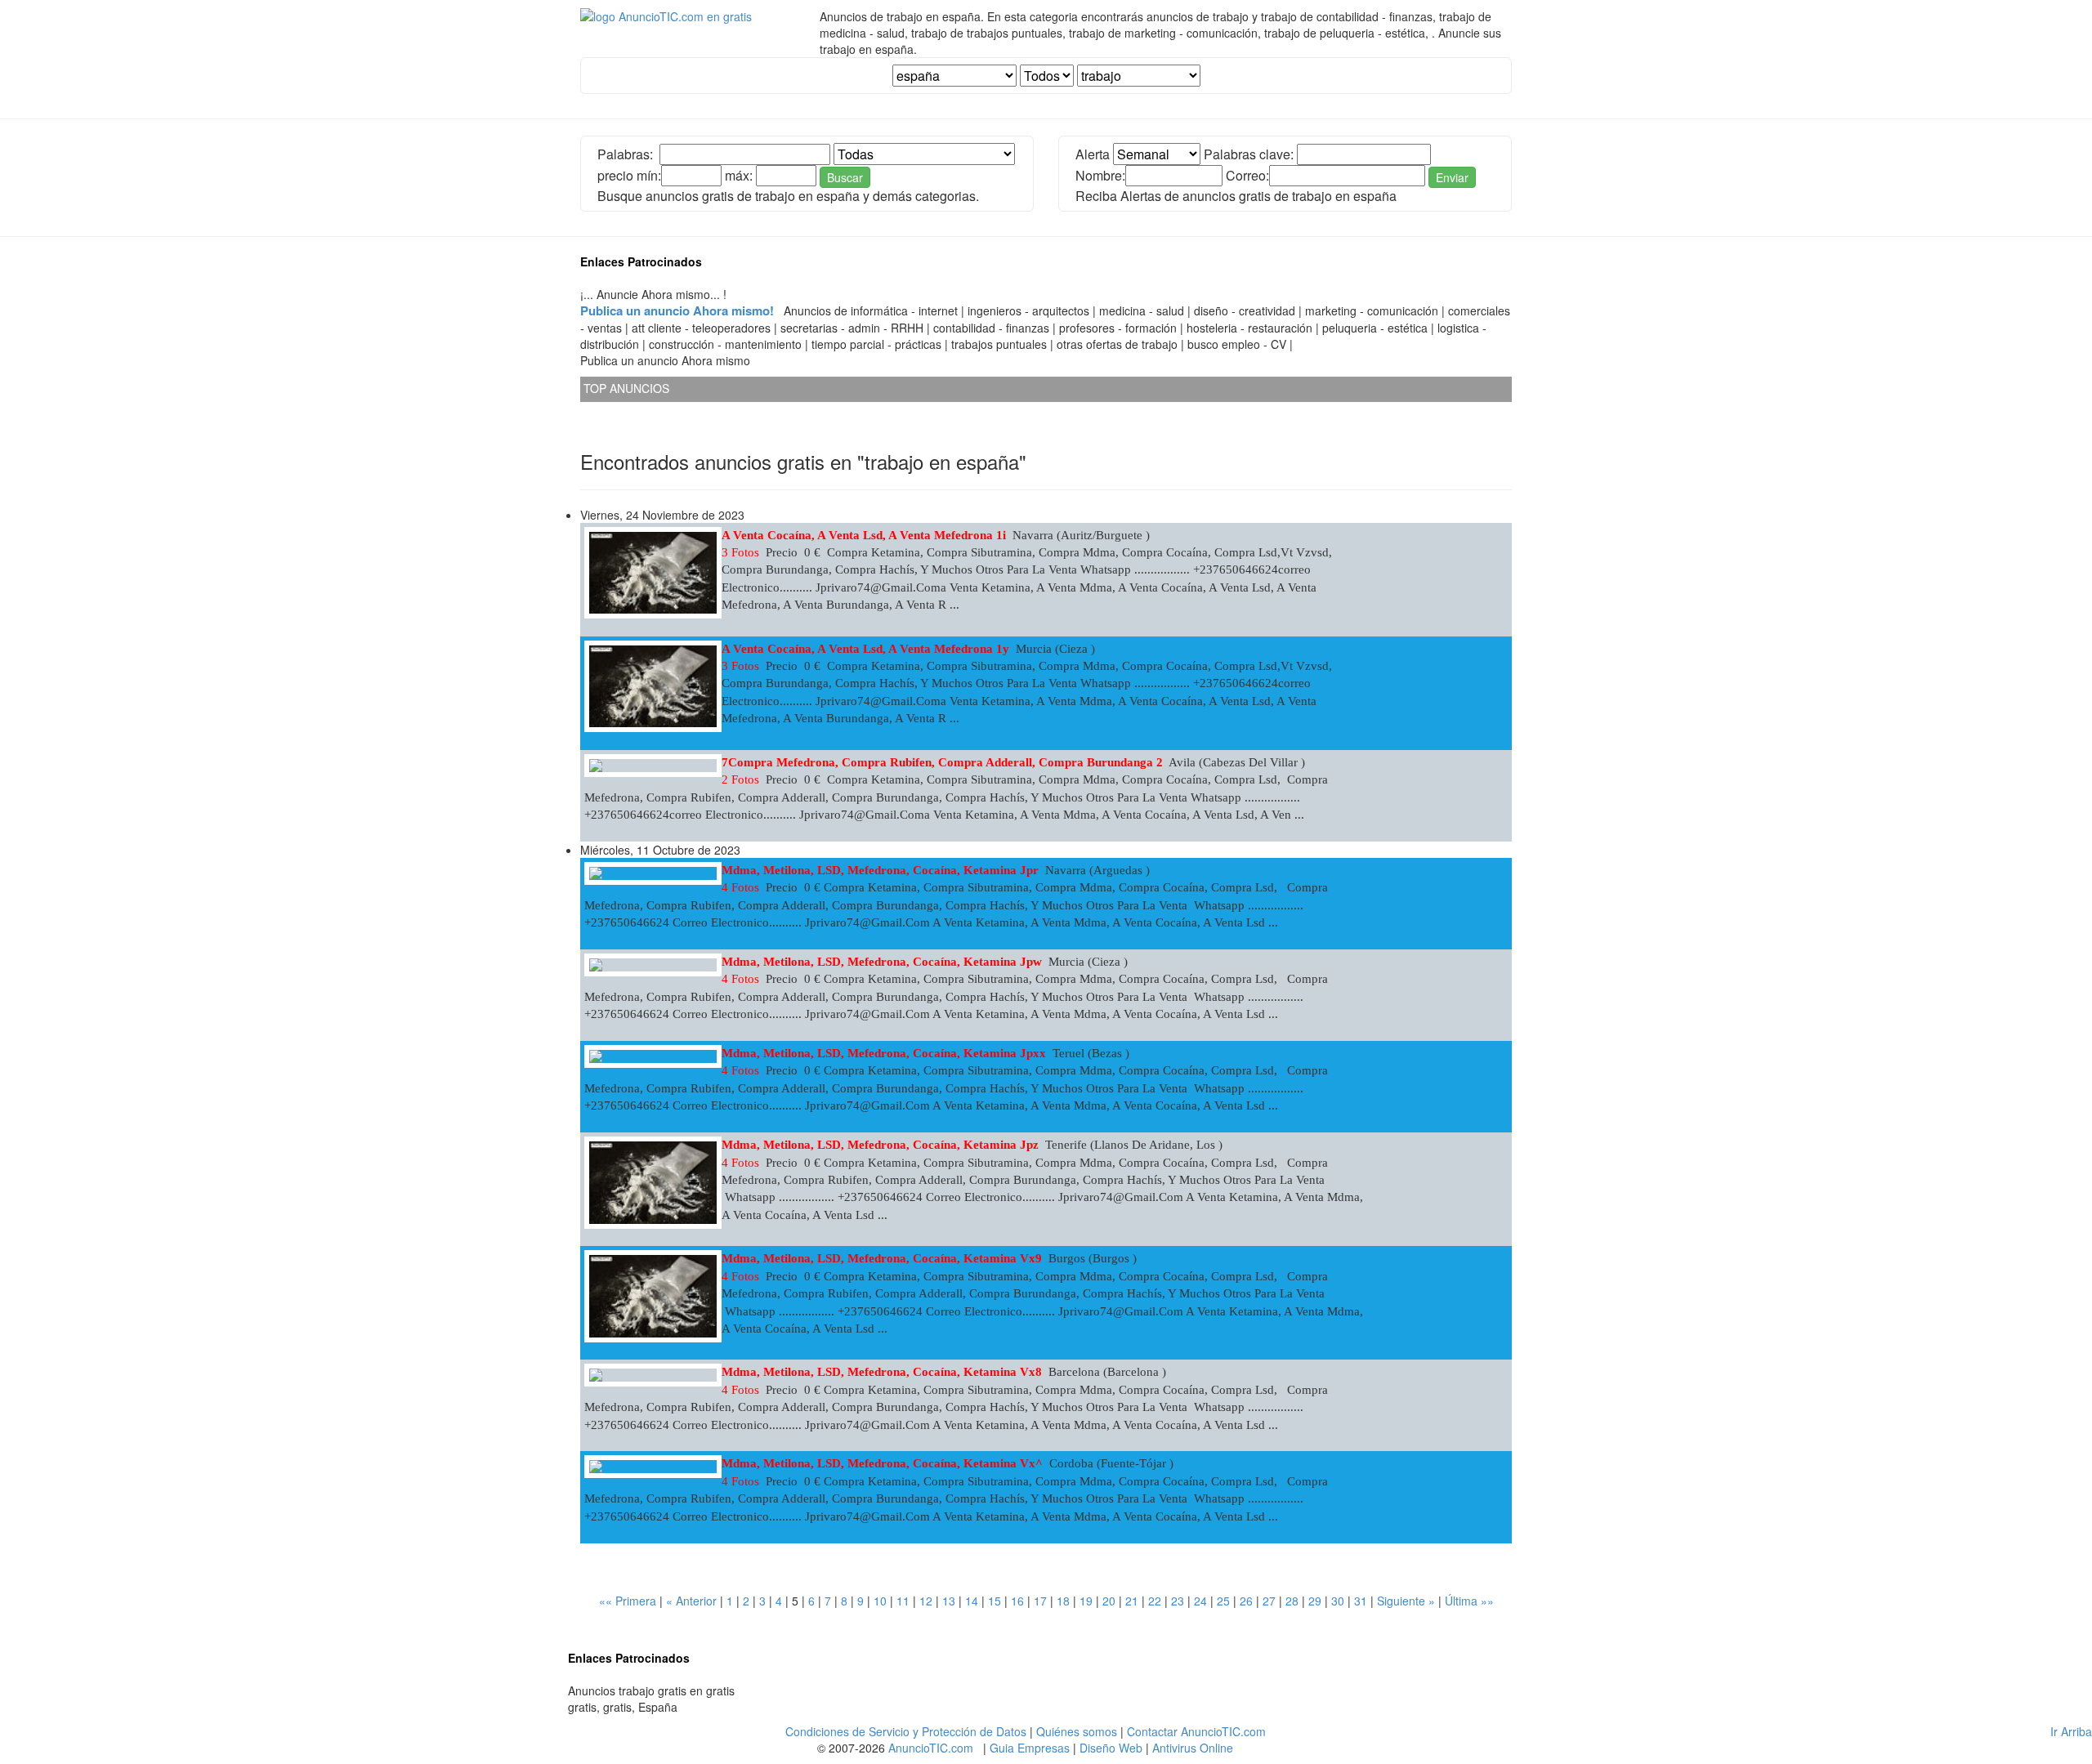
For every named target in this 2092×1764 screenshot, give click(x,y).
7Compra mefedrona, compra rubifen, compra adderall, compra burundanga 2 (942, 762)
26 (1246, 1601)
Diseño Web (1111, 1748)
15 (995, 1601)
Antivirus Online (1193, 1748)
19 (1086, 1601)
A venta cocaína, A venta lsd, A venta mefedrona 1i (864, 535)
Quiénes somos (1077, 1731)
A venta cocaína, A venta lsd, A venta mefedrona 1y (865, 649)
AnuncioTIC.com (931, 1748)
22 (1155, 1601)
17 (1040, 1601)
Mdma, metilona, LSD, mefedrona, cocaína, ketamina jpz (880, 1145)
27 (1269, 1601)
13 (949, 1601)
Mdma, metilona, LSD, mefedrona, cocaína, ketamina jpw (882, 962)
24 (1200, 1601)
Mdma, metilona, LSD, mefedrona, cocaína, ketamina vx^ (882, 1463)
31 (1361, 1601)
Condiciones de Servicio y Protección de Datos (906, 1731)
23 (1178, 1601)
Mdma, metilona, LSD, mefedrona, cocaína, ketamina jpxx (884, 1053)
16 (1017, 1601)
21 (1132, 1601)
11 (903, 1601)
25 (1223, 1601)
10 (880, 1601)
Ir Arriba (2071, 1731)
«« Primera (628, 1601)
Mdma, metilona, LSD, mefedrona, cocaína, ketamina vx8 (882, 1372)
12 (926, 1601)
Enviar (1452, 177)
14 (972, 1601)
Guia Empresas (1030, 1748)
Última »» (1469, 1601)
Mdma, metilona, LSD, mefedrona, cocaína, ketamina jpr (880, 870)
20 (1109, 1601)
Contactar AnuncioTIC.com (1196, 1731)
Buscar (845, 177)
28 (1292, 1601)
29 (1315, 1601)
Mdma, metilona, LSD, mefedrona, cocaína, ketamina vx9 (882, 1258)
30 (1338, 1601)
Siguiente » (1406, 1601)
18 (1063, 1601)
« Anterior (691, 1601)
